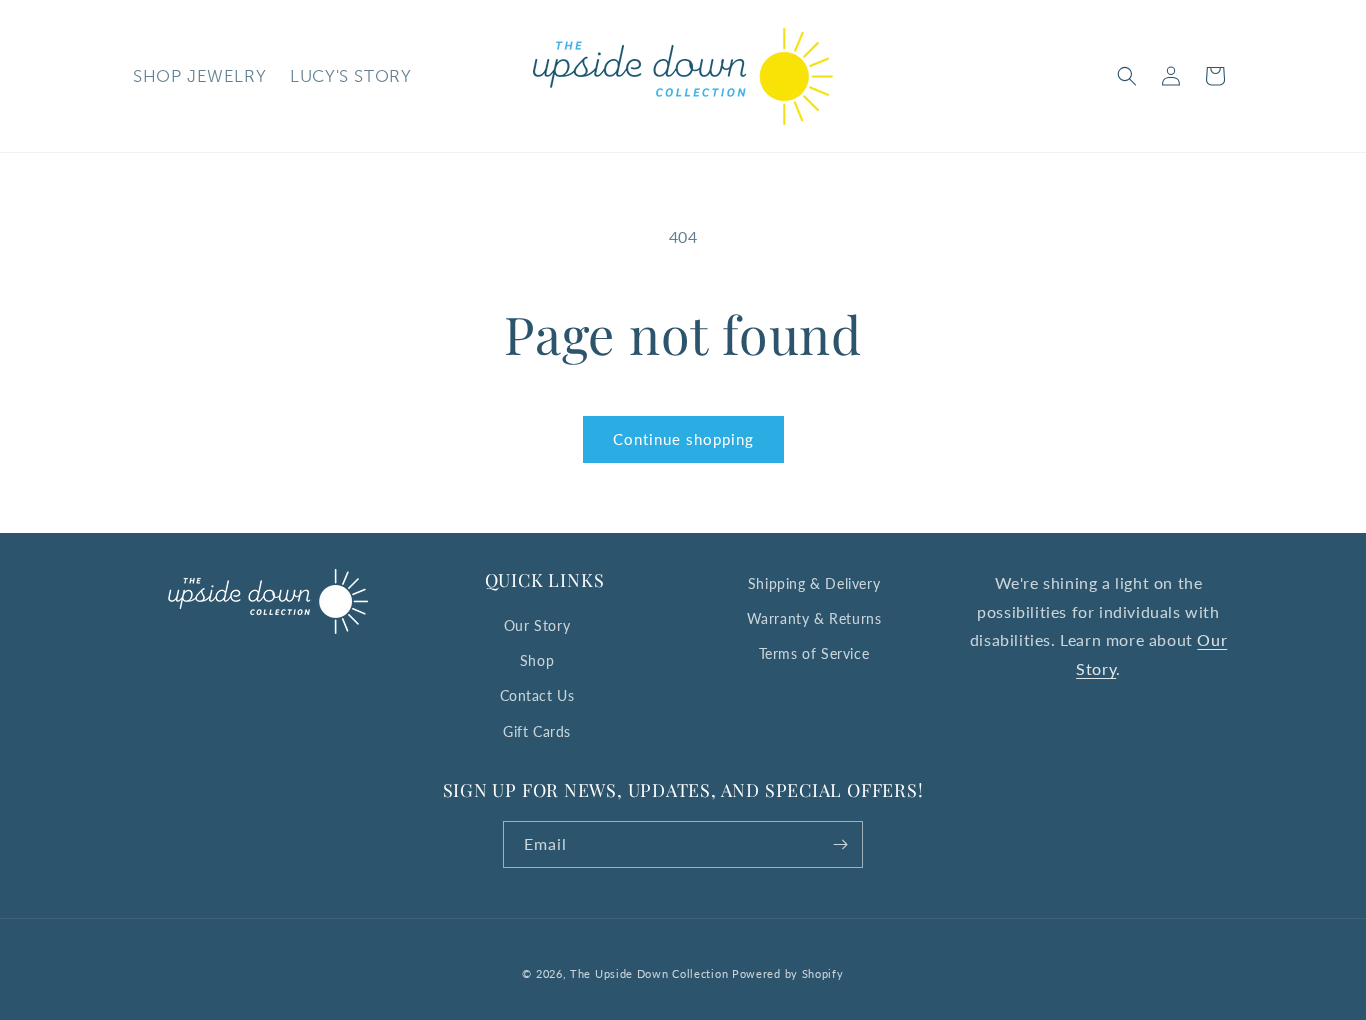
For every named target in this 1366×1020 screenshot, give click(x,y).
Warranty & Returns (814, 618)
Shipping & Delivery (814, 583)
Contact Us (537, 695)
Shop (537, 660)
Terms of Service (814, 653)
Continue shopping (683, 439)
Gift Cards (537, 731)
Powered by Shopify (788, 973)
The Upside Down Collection (649, 973)
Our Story (537, 625)
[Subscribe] (840, 844)
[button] (1127, 76)
